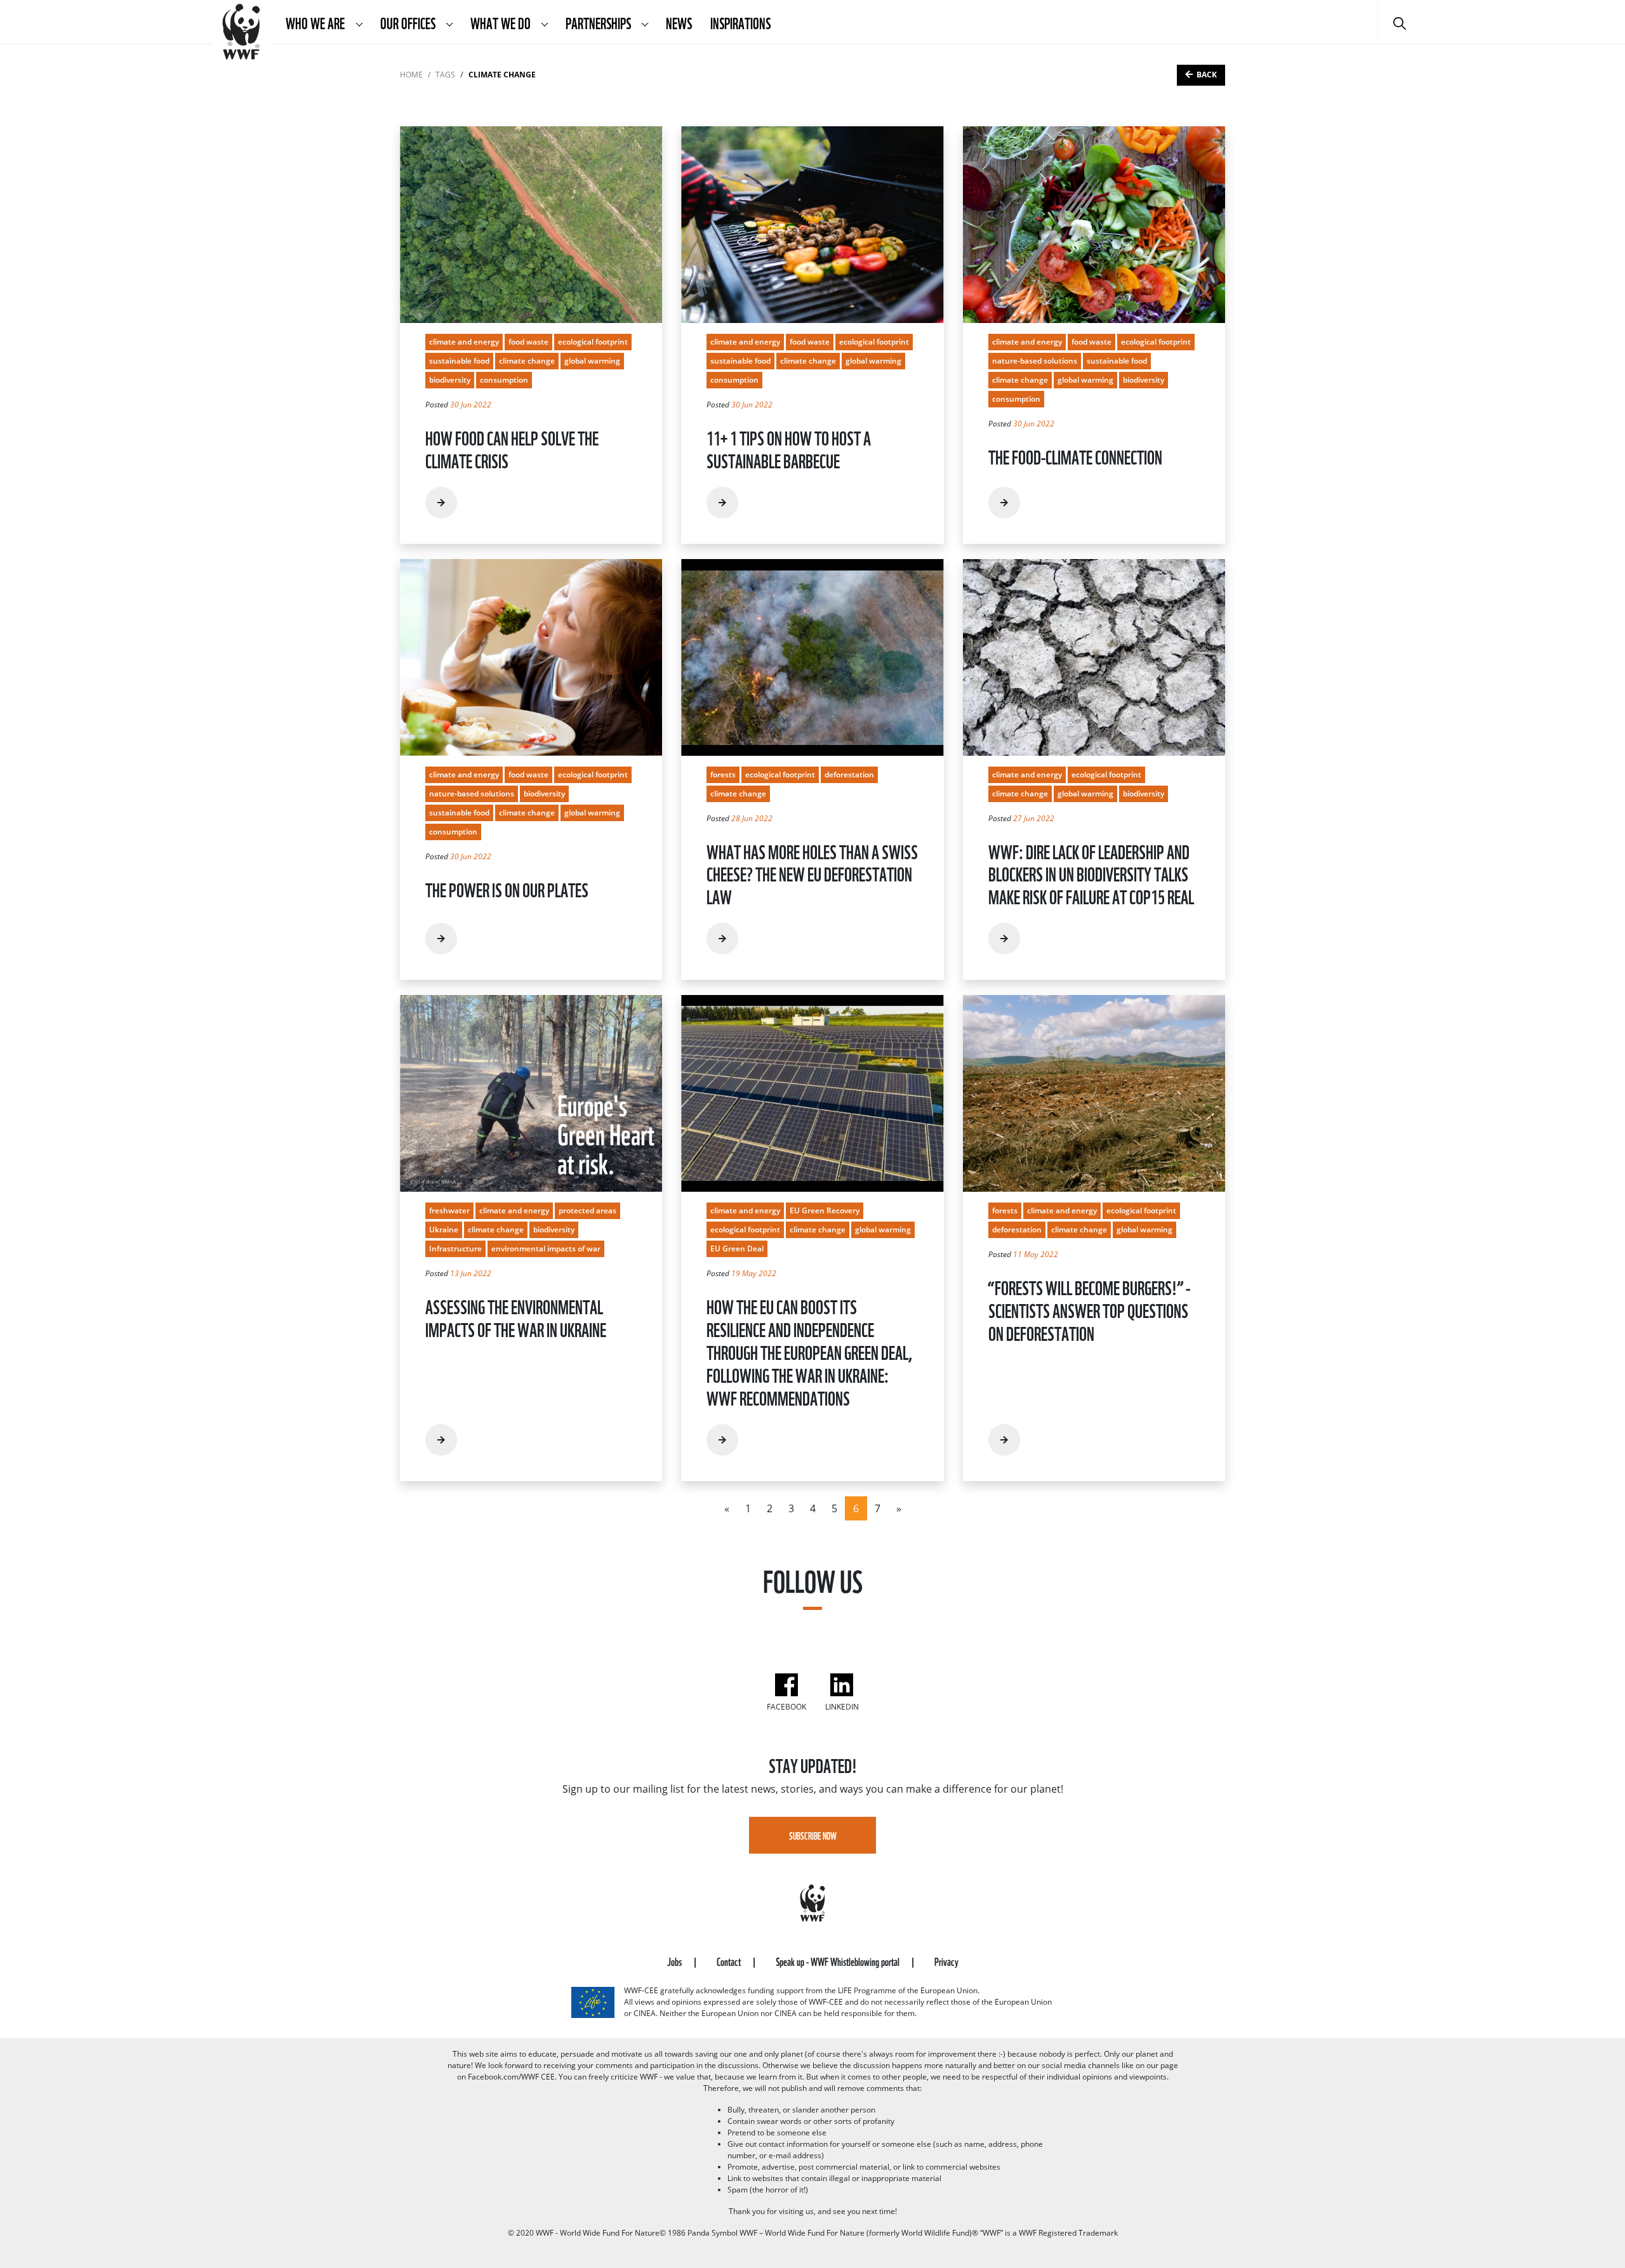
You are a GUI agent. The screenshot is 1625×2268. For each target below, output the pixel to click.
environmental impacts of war (546, 1249)
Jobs (675, 1961)
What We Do (501, 22)
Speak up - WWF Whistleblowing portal (839, 1961)
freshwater (449, 1210)
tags (445, 75)
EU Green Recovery (825, 1210)
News (679, 22)
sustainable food (459, 361)
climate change (527, 361)
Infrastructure (455, 1249)
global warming (592, 361)
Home (411, 75)
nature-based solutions (1035, 361)
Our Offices (409, 22)
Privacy (946, 1961)
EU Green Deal (737, 1249)
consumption (504, 380)
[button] (359, 22)
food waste (528, 342)
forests (723, 775)
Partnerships (600, 22)
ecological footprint (593, 342)
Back (1207, 75)
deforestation (849, 775)
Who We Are (316, 22)
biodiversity (450, 380)
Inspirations (740, 22)
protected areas (587, 1210)
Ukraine (444, 1230)
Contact (730, 1961)
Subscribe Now (813, 1835)
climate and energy (464, 342)
